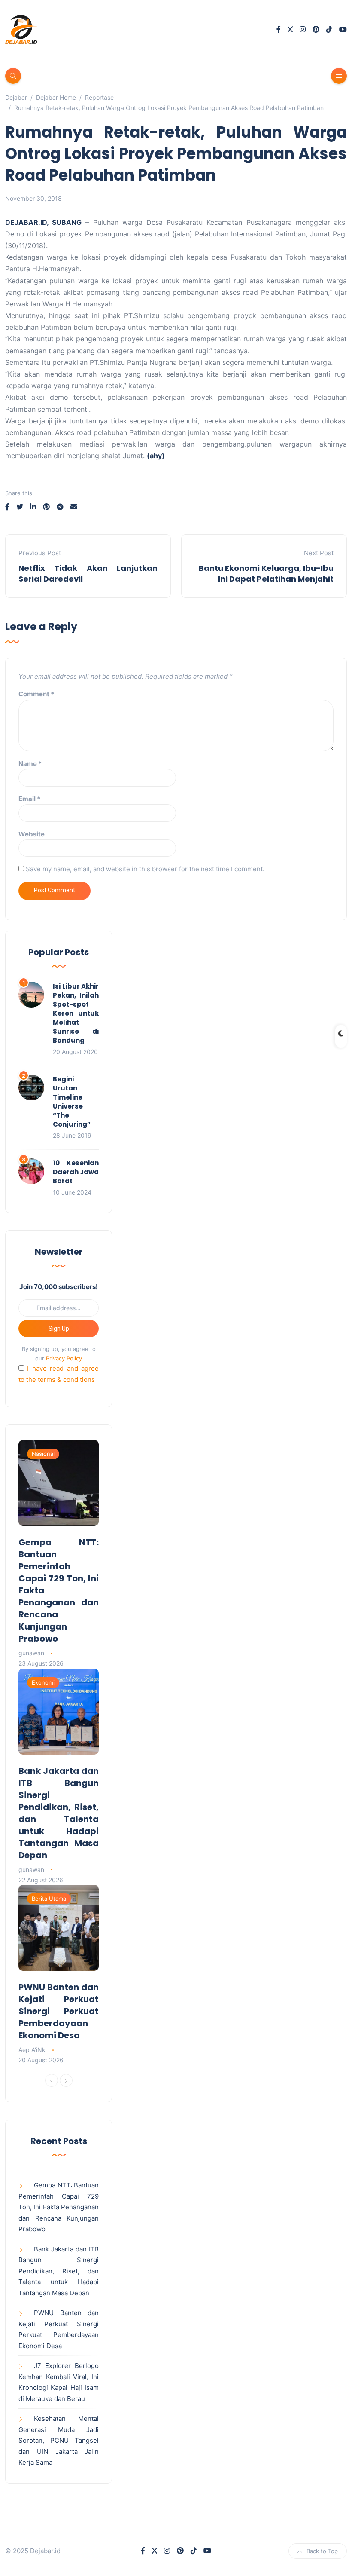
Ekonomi (43, 1682)
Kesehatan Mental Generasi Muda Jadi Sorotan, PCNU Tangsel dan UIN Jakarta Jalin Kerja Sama (59, 2440)
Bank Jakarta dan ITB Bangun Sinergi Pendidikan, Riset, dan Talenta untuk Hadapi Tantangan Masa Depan (59, 1813)
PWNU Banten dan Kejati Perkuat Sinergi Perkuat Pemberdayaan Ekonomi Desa (59, 2011)
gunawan (31, 1653)
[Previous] (52, 2080)
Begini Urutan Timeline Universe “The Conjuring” (72, 1102)
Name (30, 764)
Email (29, 799)
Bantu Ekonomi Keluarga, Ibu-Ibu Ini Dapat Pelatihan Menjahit (266, 573)
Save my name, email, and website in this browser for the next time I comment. (145, 869)
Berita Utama (49, 1899)
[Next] (66, 2080)
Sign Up (59, 1329)
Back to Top (322, 2551)
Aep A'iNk (32, 2050)
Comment (36, 694)
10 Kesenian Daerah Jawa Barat (76, 1172)
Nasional (43, 1454)
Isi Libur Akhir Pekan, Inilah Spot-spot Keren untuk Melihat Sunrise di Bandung (76, 1013)
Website (32, 834)
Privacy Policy (64, 1358)
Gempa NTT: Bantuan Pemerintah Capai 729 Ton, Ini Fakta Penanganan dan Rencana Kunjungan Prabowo (59, 2207)
